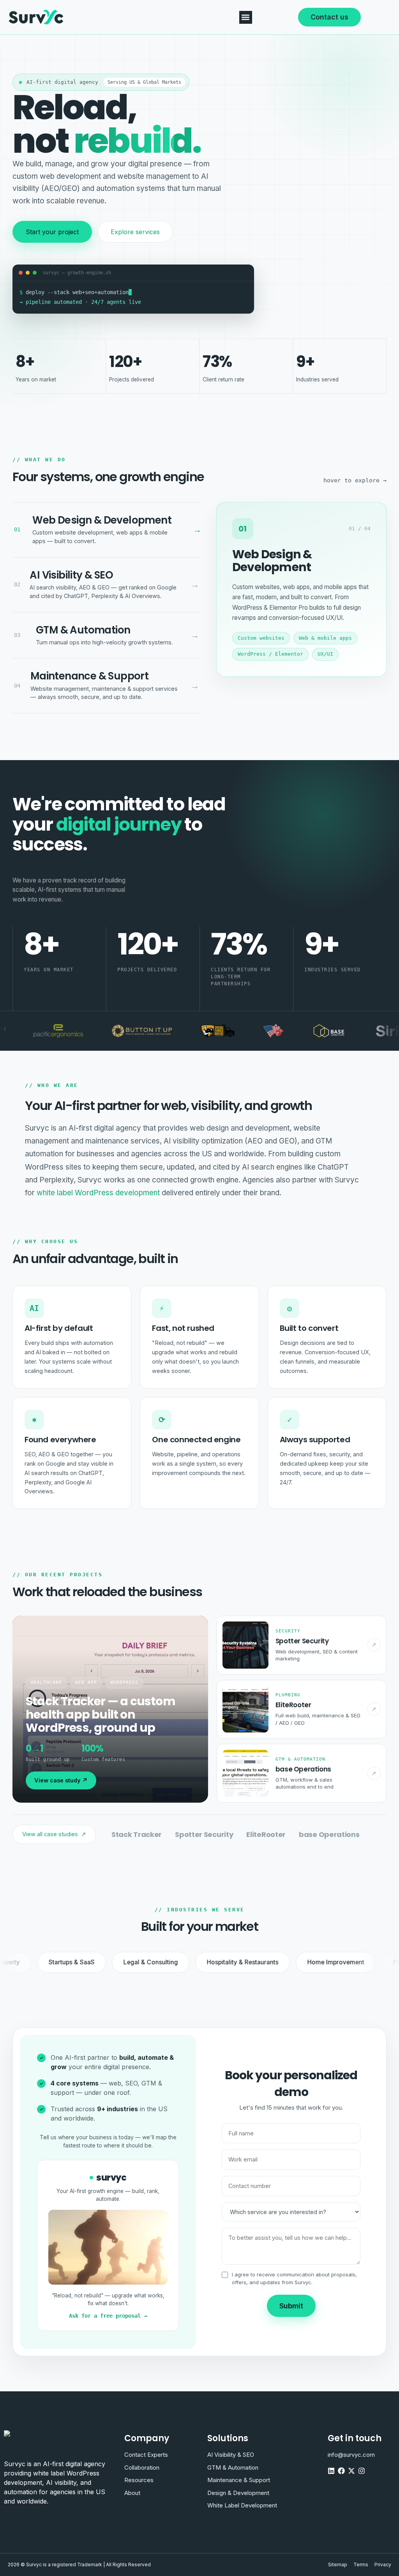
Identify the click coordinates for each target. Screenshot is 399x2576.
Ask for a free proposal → (108, 2316)
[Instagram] (362, 2471)
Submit (291, 2306)
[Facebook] (341, 2471)
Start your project (52, 232)
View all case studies (54, 1834)
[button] (246, 17)
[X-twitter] (351, 2471)
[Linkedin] (331, 2471)
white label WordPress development (98, 1193)
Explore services (135, 232)
